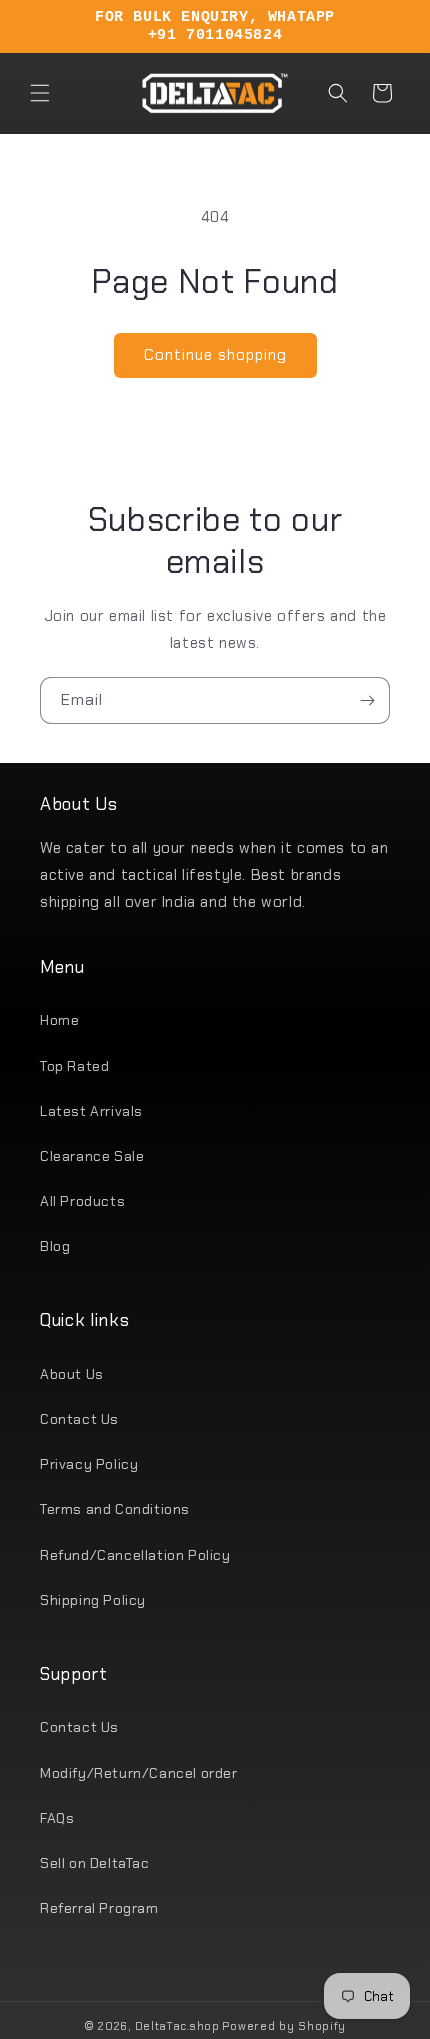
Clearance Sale (92, 1156)
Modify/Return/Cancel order (139, 1773)
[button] (40, 93)
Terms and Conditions (115, 1509)
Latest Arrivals (91, 1111)
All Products (82, 1201)
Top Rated (74, 1066)
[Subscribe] (367, 700)
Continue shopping (215, 355)
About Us (72, 1374)
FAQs (57, 1818)
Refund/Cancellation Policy (135, 1555)
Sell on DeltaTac (95, 1863)
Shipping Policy (93, 1600)
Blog (55, 1246)
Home (59, 1020)
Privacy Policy (89, 1464)
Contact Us (79, 1419)
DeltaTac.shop (177, 2026)
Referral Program (99, 1908)
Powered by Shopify (284, 2026)
